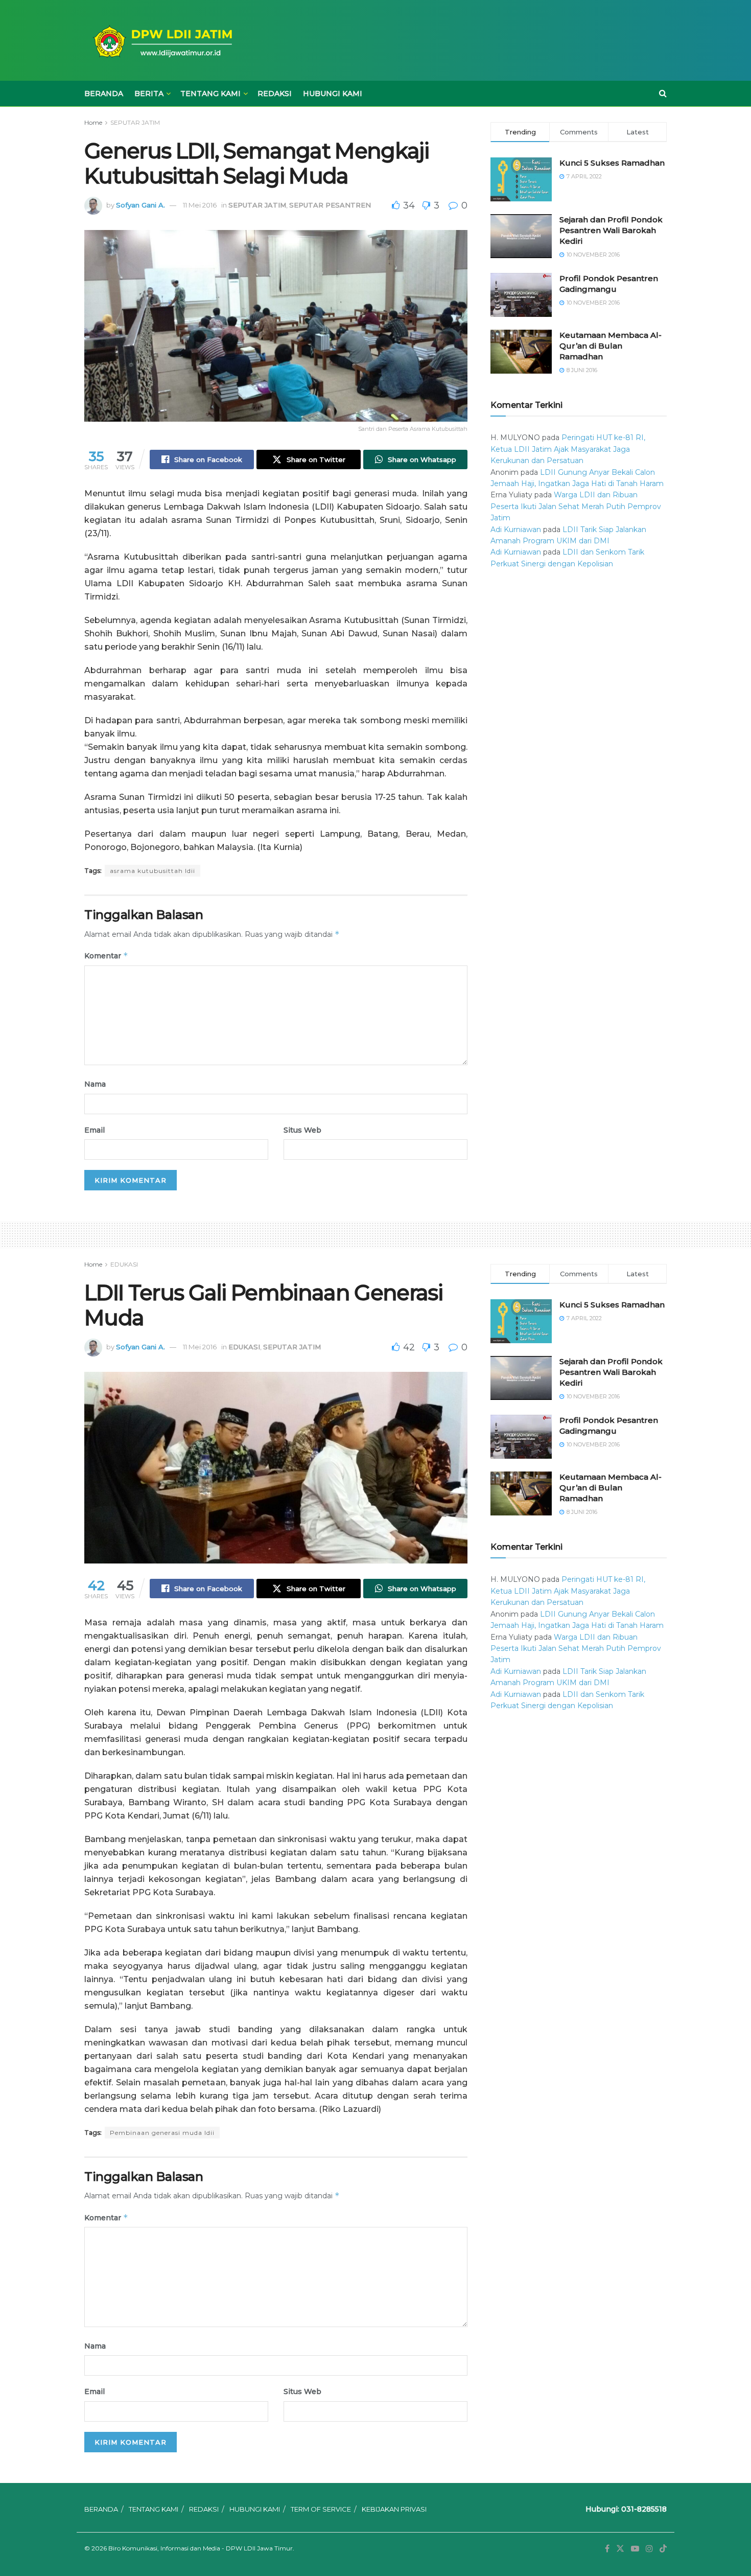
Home (93, 122)
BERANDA (104, 94)
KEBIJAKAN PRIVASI (394, 2509)
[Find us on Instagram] (649, 2549)
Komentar (106, 956)
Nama (95, 1084)
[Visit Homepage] (161, 41)
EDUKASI (124, 1264)
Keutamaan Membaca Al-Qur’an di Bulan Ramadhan (611, 346)
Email (95, 1130)
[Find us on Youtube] (635, 2549)
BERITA (149, 94)
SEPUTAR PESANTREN (330, 205)
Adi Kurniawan (516, 530)
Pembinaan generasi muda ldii (162, 2133)
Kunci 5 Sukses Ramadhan (612, 163)
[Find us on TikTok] (663, 2549)
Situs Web (302, 1130)
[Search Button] (663, 94)
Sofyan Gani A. (140, 205)
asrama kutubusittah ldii (152, 871)
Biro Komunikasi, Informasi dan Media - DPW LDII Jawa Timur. (201, 2548)
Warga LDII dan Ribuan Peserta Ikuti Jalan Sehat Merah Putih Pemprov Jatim (576, 506)
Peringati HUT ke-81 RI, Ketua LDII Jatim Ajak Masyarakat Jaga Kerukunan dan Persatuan (568, 449)
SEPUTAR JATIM (135, 122)
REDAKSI (275, 94)
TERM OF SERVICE (321, 2509)
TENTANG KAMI (210, 94)
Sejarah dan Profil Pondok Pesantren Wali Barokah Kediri (611, 230)
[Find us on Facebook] (607, 2549)
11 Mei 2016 (200, 205)
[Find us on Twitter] (620, 2549)
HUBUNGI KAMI (333, 94)
